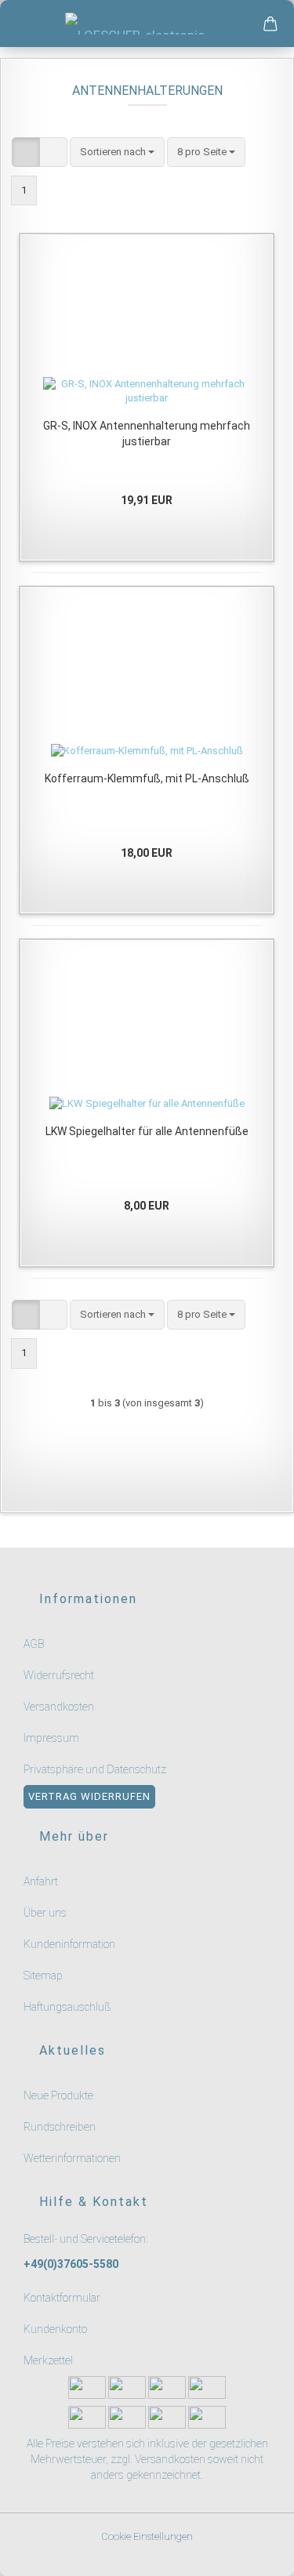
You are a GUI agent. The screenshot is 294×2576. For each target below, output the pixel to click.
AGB (34, 1644)
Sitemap (43, 1976)
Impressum (51, 1738)
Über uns (45, 1913)
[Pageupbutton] (263, 2554)
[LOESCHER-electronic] (147, 24)
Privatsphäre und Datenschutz (95, 1769)
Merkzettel (48, 2360)
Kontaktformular (62, 2298)
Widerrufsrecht (59, 1675)
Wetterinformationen (72, 2158)
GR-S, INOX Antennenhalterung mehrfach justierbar (147, 434)
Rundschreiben (60, 2127)
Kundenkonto (55, 2329)
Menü (24, 24)
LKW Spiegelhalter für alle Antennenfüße (147, 1131)
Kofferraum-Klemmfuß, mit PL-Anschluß (147, 778)
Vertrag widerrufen (89, 1796)
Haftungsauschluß (67, 2007)
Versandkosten (59, 1707)
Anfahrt (41, 1881)
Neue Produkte (58, 2095)
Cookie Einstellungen (147, 2536)
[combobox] (117, 152)
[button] (26, 152)
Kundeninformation (69, 1944)
